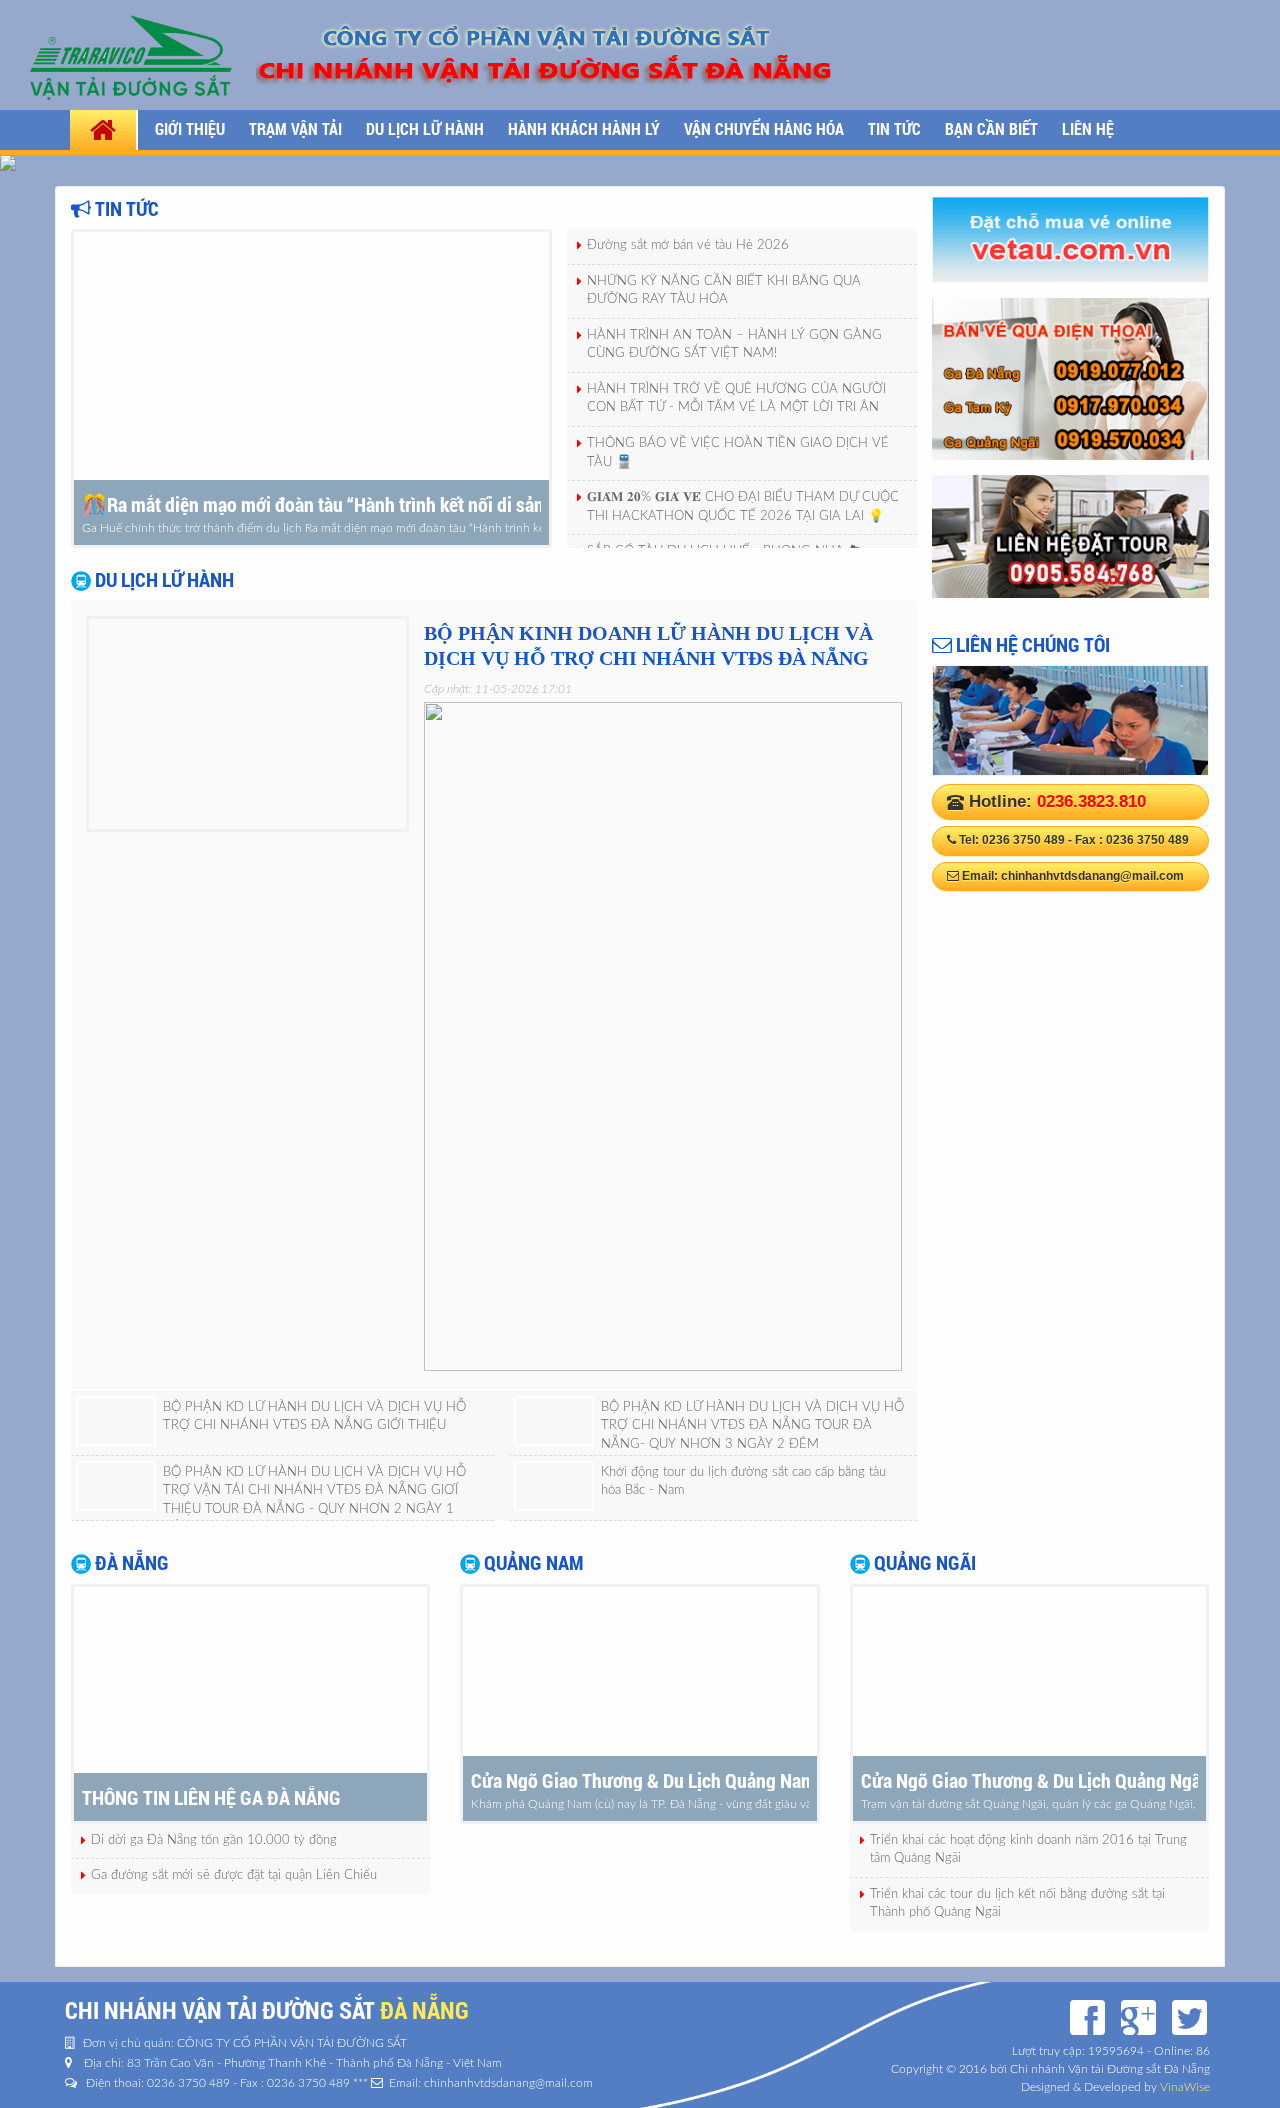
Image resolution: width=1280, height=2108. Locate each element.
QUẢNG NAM (531, 1562)
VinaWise (1185, 2087)
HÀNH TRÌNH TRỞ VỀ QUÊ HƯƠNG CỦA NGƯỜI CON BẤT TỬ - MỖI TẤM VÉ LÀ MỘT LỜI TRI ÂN (736, 399)
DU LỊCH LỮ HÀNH (425, 128)
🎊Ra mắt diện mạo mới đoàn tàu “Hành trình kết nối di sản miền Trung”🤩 (311, 504)
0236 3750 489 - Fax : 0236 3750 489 (1085, 840)
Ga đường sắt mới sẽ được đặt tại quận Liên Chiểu (234, 1875)
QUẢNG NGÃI (923, 1562)
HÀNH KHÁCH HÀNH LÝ (584, 128)
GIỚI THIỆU (190, 128)
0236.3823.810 (1091, 801)
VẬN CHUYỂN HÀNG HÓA (764, 128)
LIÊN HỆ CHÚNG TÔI (1031, 644)
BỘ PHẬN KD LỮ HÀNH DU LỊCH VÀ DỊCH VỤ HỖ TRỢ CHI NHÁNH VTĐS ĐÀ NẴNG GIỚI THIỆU (314, 1417)
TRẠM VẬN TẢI (295, 128)
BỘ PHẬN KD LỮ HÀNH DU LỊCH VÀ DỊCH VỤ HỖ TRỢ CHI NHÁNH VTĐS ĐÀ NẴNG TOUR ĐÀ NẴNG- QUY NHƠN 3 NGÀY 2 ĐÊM (752, 1426)
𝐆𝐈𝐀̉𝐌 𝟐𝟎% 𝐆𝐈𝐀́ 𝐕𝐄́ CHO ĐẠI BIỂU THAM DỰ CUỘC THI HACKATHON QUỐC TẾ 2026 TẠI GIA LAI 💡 (743, 507)
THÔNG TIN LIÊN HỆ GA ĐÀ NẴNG (211, 1797)
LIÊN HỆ (1088, 128)
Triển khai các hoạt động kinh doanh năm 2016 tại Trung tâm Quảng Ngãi (1028, 1850)
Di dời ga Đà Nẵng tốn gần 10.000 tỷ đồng (214, 1840)
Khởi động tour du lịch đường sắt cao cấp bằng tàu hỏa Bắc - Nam (743, 1482)
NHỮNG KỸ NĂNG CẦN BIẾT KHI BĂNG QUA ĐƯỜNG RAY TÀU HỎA (724, 291)
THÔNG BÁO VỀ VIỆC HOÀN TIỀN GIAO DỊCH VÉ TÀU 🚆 (738, 453)
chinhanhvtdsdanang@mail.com (1092, 876)
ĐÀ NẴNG (130, 1562)
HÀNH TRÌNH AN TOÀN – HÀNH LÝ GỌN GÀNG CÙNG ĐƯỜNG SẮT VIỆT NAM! (734, 345)
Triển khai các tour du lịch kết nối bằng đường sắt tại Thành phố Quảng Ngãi (1017, 1904)
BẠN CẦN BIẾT (991, 128)
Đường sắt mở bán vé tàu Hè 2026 (688, 245)
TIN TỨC (894, 128)
